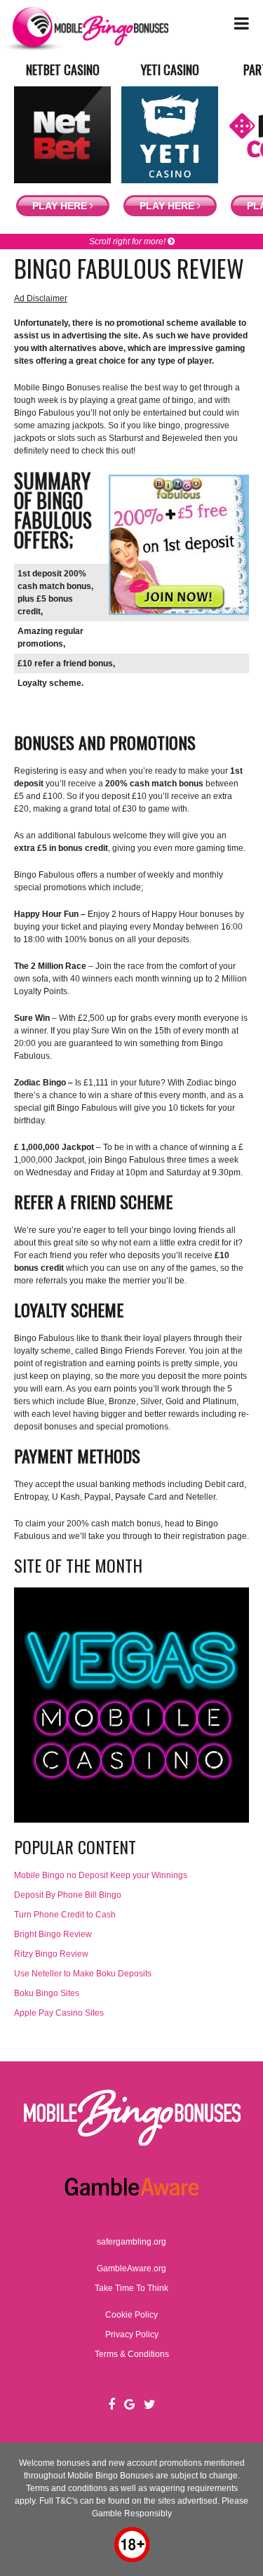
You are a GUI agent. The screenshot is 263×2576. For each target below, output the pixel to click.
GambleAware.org (131, 2268)
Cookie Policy (131, 2315)
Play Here (61, 206)
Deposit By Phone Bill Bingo (68, 1895)
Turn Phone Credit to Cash (65, 1915)
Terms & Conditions (132, 2354)
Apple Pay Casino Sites (59, 2013)
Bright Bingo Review (53, 1934)
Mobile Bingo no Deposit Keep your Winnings (101, 1875)
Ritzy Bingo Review (51, 1954)
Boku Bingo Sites (47, 1993)
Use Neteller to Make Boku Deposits (83, 1974)
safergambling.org (131, 2242)
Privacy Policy (132, 2334)
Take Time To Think (131, 2288)
